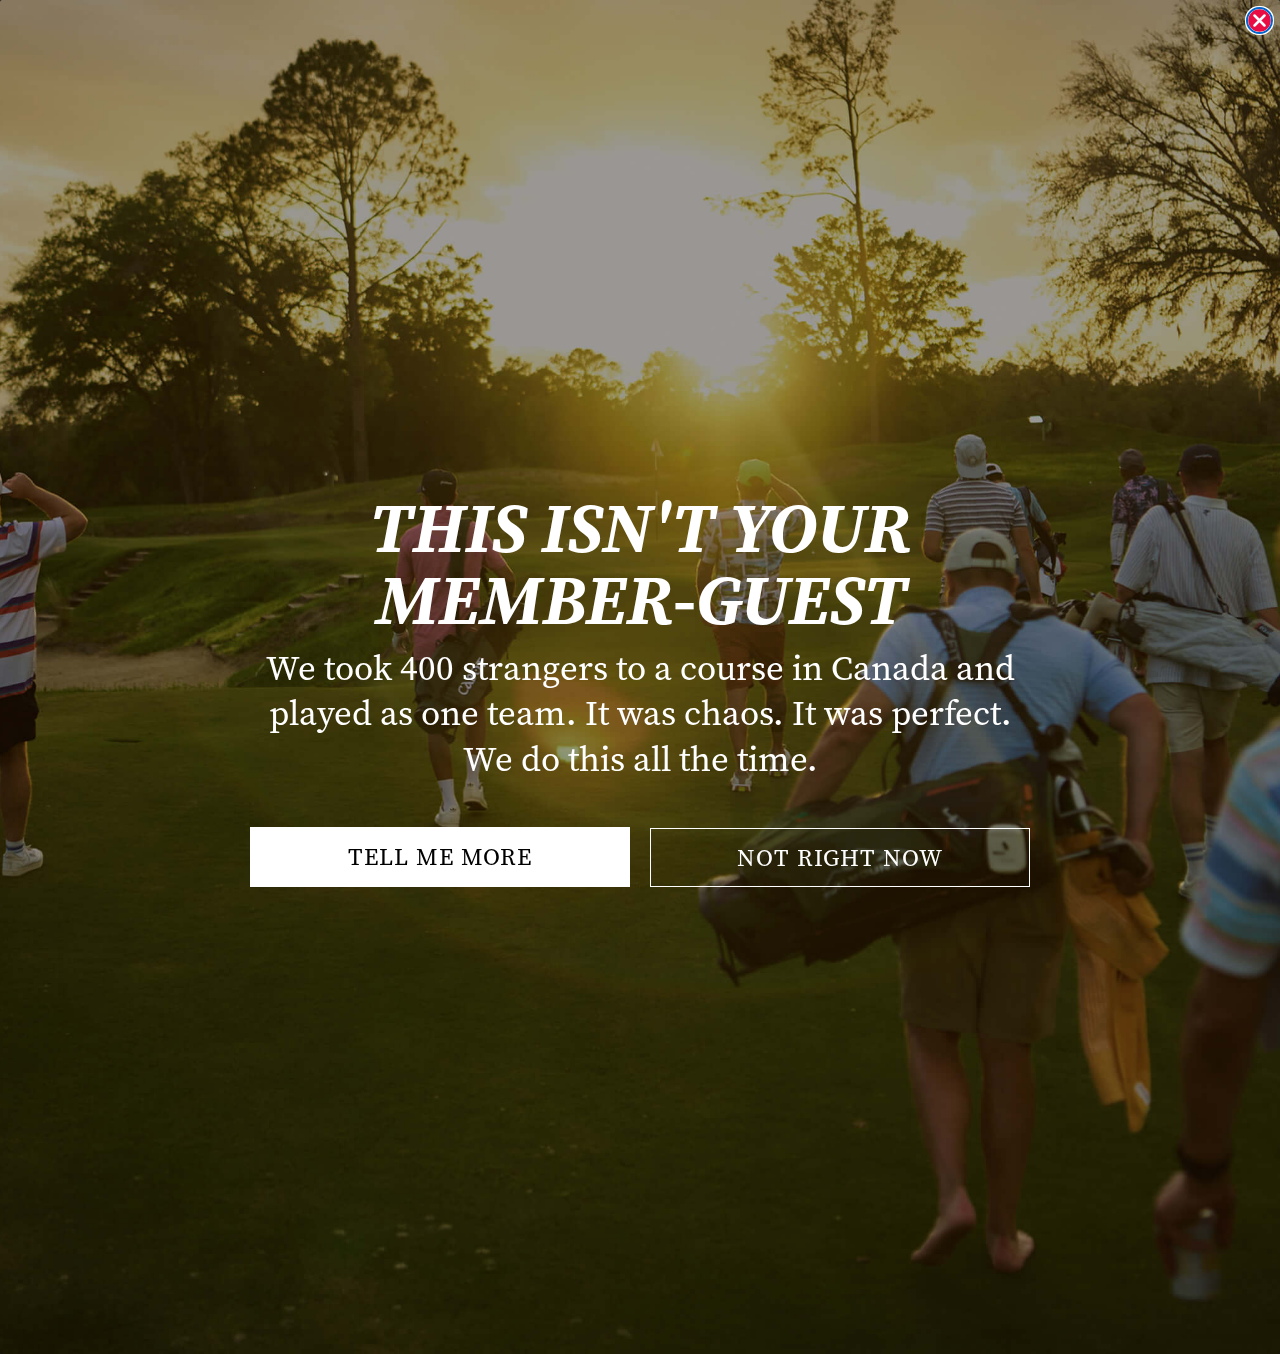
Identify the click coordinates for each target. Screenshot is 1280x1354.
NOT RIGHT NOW (840, 858)
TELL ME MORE (440, 857)
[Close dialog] (1259, 20)
